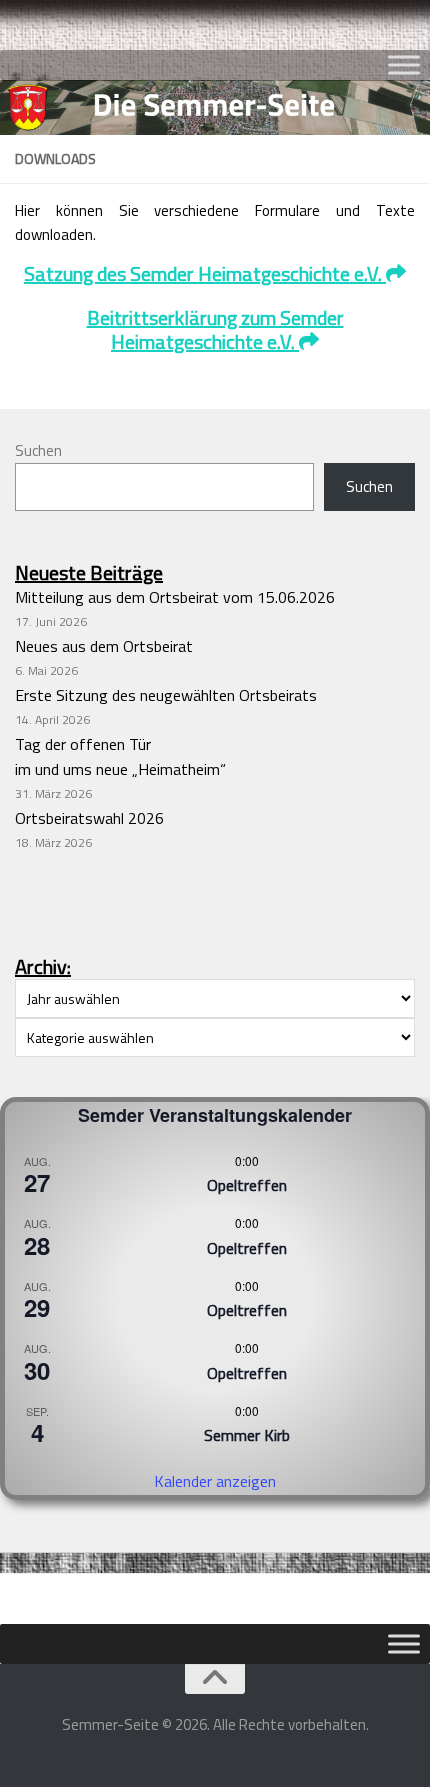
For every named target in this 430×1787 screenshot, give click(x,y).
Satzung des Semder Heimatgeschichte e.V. (205, 273)
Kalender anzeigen (215, 1481)
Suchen (38, 450)
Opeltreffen (247, 1185)
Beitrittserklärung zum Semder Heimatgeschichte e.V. (215, 329)
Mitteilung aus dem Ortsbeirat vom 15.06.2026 (175, 597)
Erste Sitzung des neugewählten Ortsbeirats (166, 695)
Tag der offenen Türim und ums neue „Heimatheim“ (120, 756)
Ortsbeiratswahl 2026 (89, 818)
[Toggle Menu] (404, 64)
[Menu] (405, 25)
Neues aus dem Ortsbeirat (104, 646)
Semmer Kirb (247, 1435)
